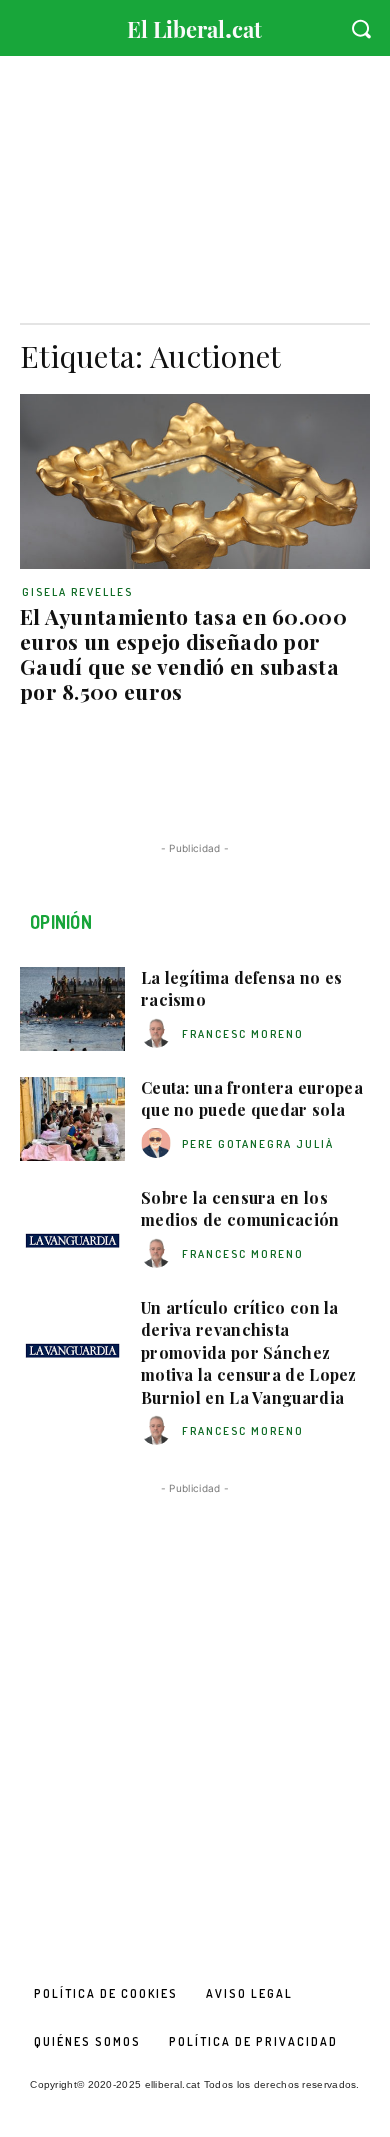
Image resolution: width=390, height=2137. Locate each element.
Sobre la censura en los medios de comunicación (240, 1208)
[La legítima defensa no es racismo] (72, 1009)
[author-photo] (159, 1033)
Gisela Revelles (77, 592)
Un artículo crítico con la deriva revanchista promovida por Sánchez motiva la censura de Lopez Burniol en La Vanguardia (249, 1352)
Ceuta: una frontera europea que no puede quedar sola (252, 1098)
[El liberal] (195, 24)
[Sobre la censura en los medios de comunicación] (72, 1229)
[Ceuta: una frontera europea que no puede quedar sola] (72, 1119)
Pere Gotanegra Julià (258, 1144)
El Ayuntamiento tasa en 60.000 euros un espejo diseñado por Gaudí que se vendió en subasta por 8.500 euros (183, 653)
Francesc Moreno (243, 1034)
